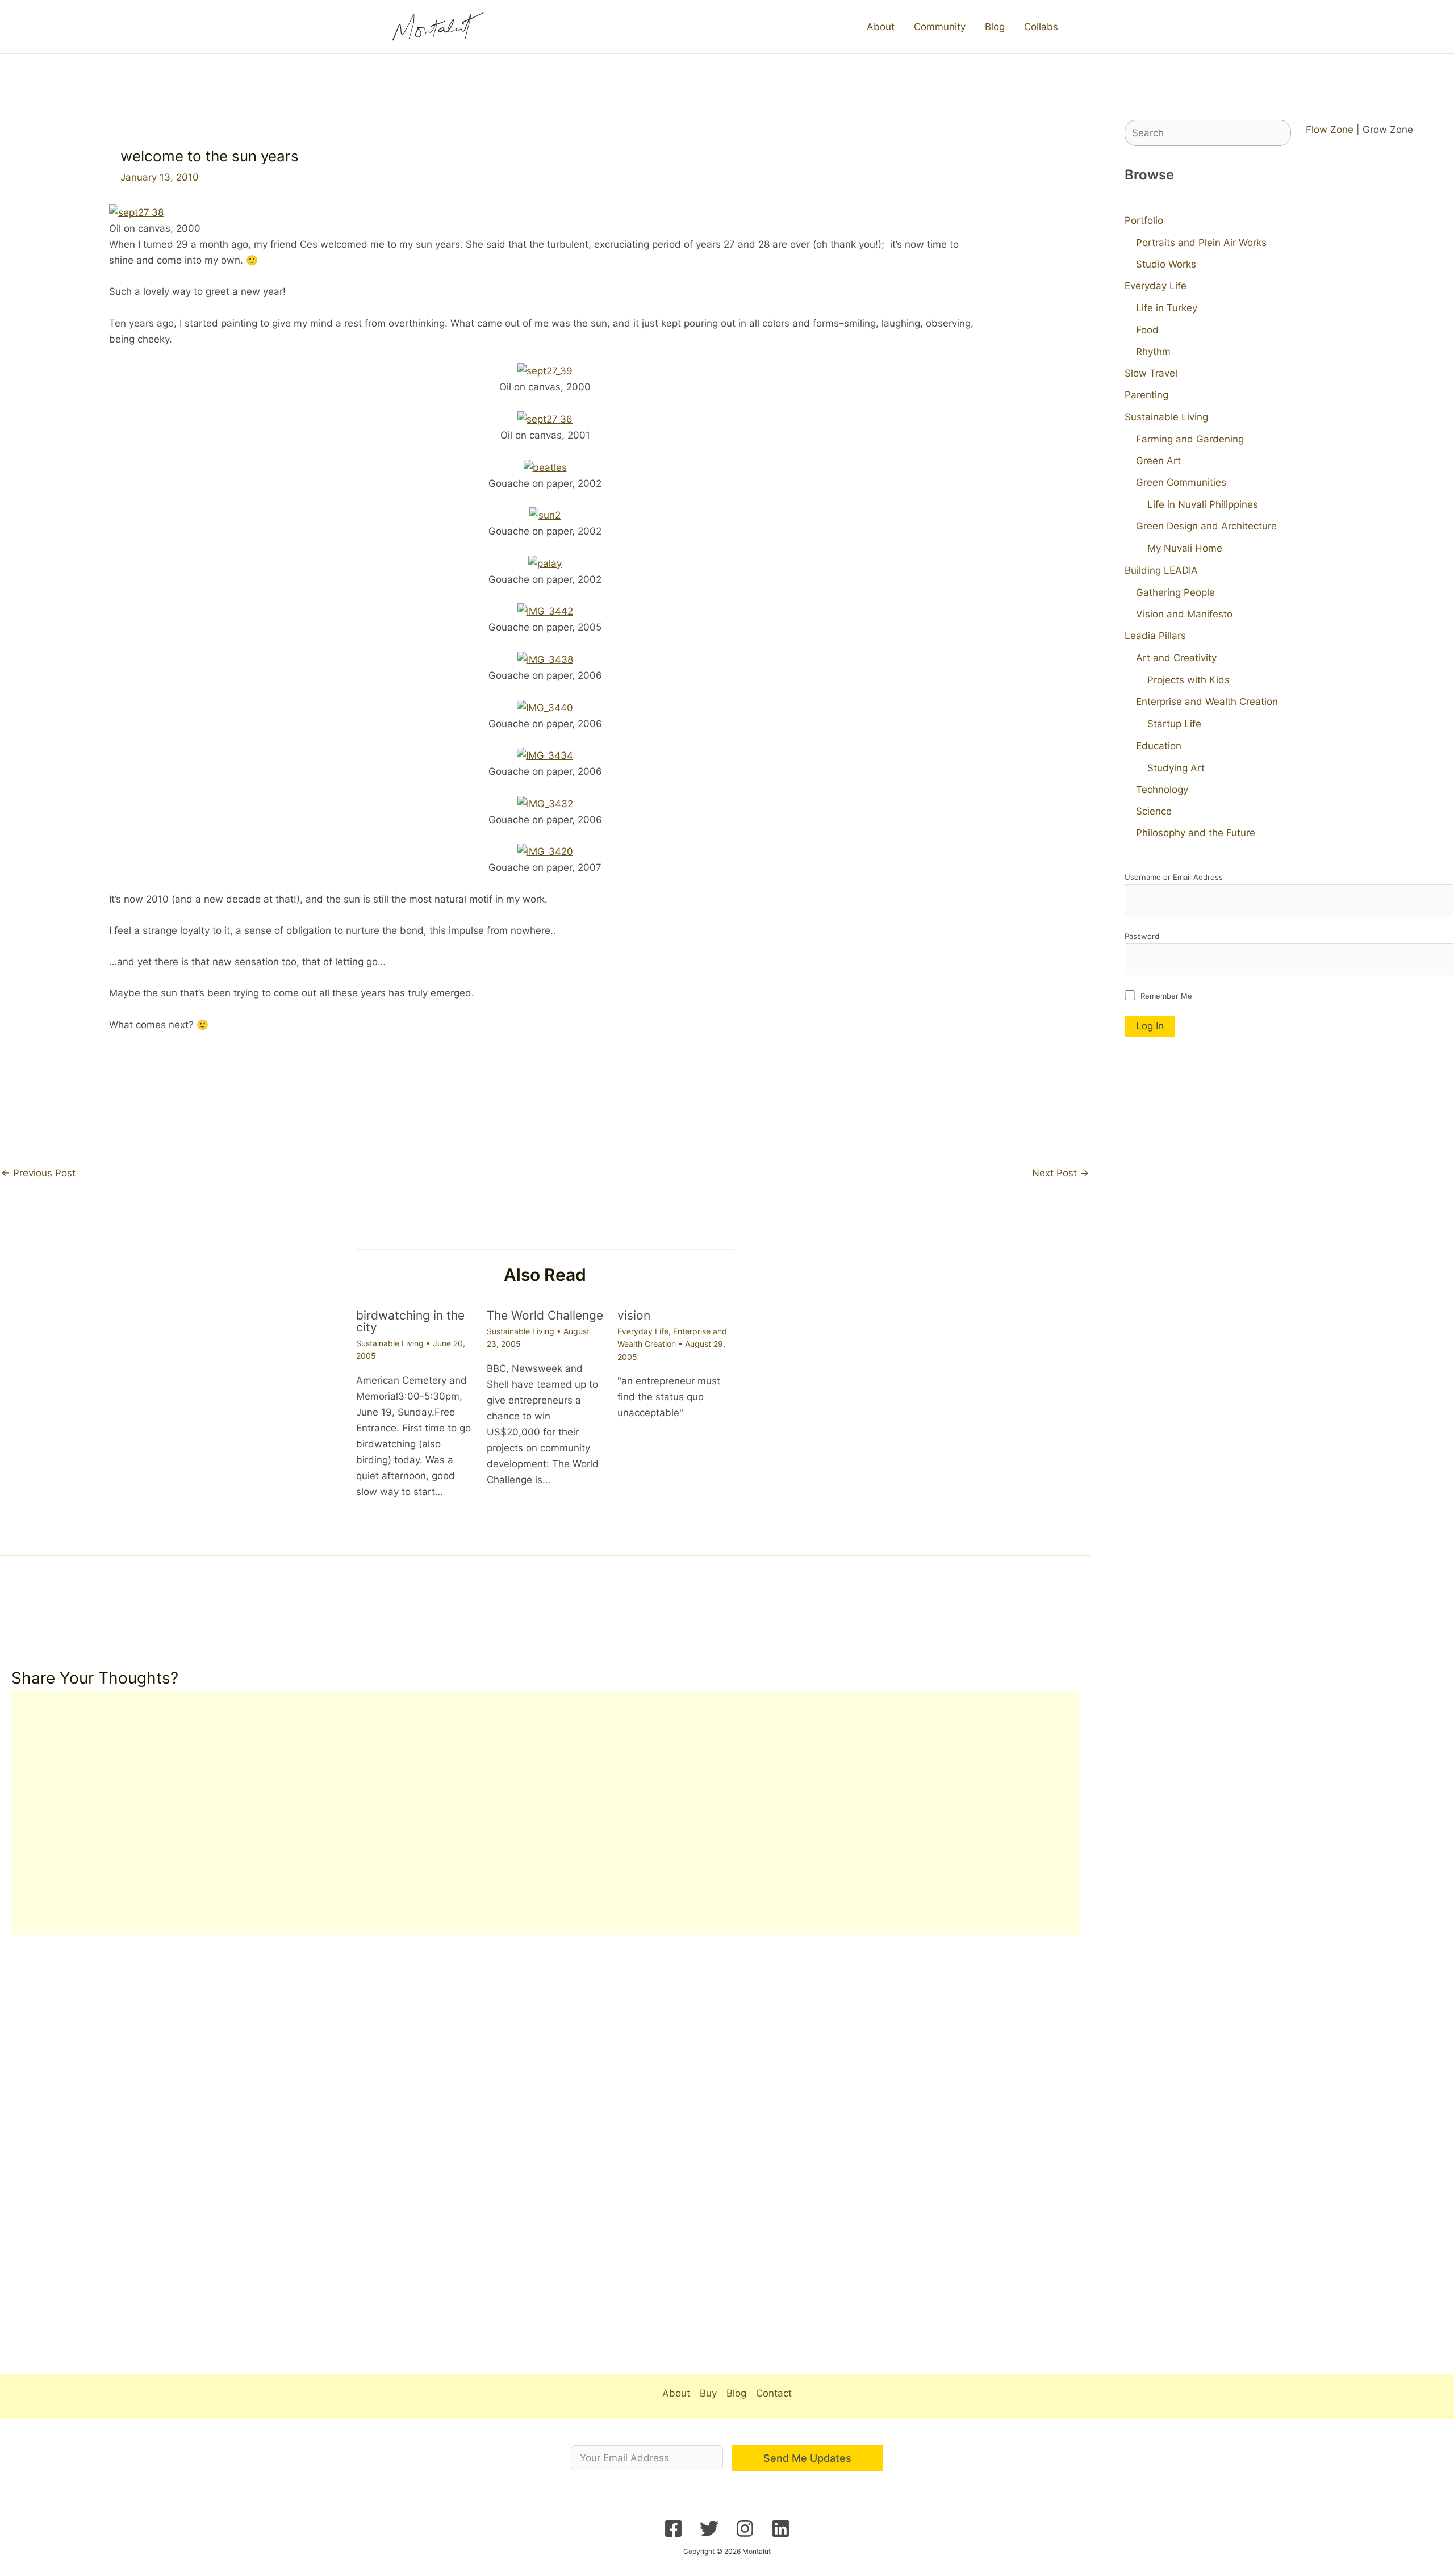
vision (634, 1315)
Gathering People (1175, 592)
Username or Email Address (1174, 877)
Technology (1162, 790)
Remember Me (1165, 996)
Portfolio (1144, 220)
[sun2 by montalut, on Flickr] (545, 515)
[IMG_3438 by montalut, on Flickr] (545, 659)
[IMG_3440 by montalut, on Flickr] (545, 707)
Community (940, 27)
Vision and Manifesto (1184, 614)
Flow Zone (1330, 130)
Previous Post (38, 1173)
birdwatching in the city (410, 1321)
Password (1142, 936)
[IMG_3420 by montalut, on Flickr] (545, 851)
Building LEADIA (1161, 570)
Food (1147, 330)
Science (1154, 811)
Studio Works (1166, 264)
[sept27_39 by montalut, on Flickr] (545, 370)
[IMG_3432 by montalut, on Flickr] (545, 803)
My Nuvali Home (1185, 548)
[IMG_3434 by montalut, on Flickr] (545, 755)
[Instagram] (745, 2529)
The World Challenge (545, 1315)
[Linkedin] (781, 2529)
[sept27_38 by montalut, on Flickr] (136, 212)
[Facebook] (673, 2529)
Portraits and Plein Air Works (1201, 243)
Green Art (1158, 461)
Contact (774, 2393)
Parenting (1146, 395)
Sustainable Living (390, 1343)
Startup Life (1174, 724)
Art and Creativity (1176, 658)
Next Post (1060, 1173)
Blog (995, 27)
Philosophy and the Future (1196, 833)
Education (1159, 746)
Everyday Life (643, 1331)
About (881, 27)
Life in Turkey (1167, 308)
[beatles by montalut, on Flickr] (545, 466)
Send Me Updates (807, 2458)
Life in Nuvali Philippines (1203, 504)
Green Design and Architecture (1206, 526)
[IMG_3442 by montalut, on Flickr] (545, 611)
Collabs (1041, 27)
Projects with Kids (1188, 680)
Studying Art (1176, 768)
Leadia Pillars (1155, 636)
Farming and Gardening (1190, 439)
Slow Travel (1151, 373)
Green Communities (1181, 482)
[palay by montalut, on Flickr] (545, 562)
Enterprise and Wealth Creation (1207, 702)
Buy (708, 2393)
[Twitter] (709, 2529)
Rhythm (1153, 352)
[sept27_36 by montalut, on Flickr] (545, 419)
